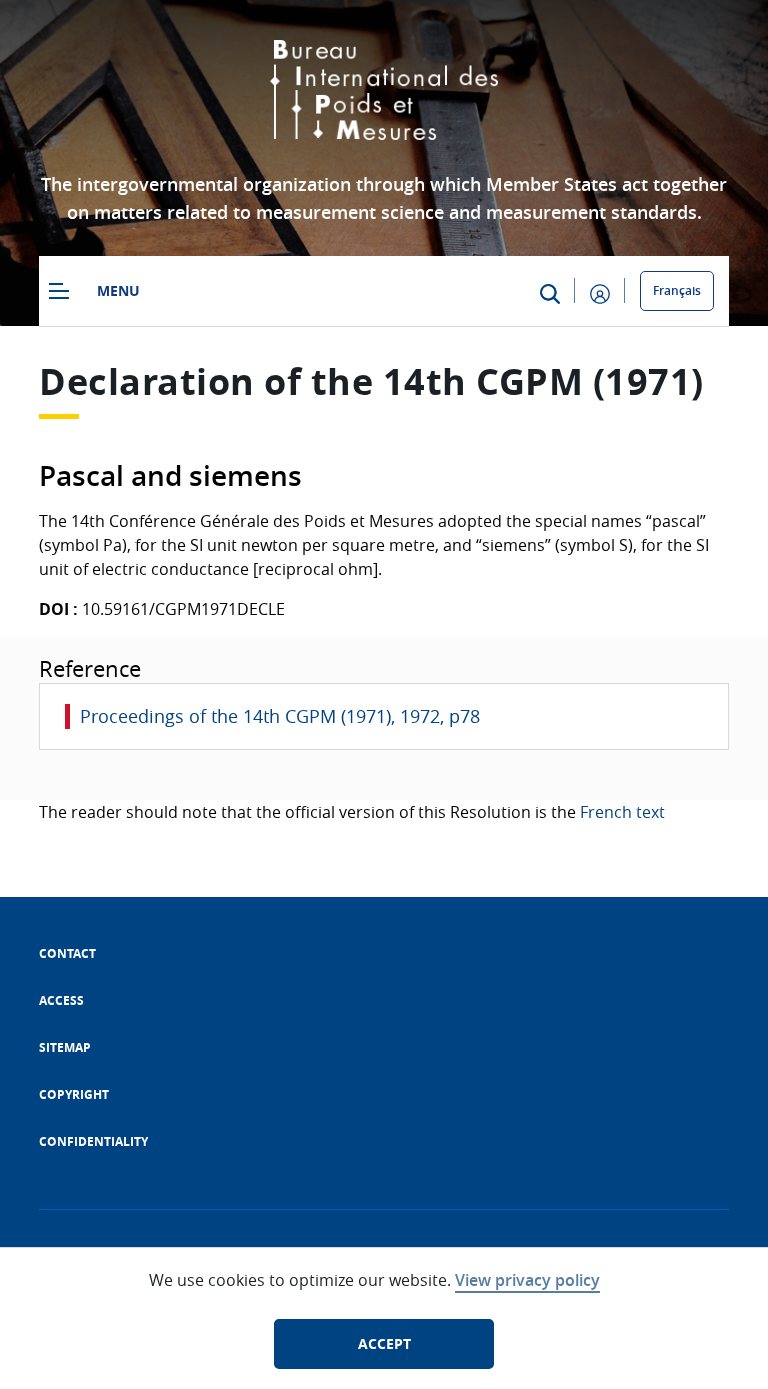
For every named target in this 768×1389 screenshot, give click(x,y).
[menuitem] (67, 953)
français (677, 290)
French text (622, 812)
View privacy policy (527, 1280)
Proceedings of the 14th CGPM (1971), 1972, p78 (280, 716)
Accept (384, 1343)
